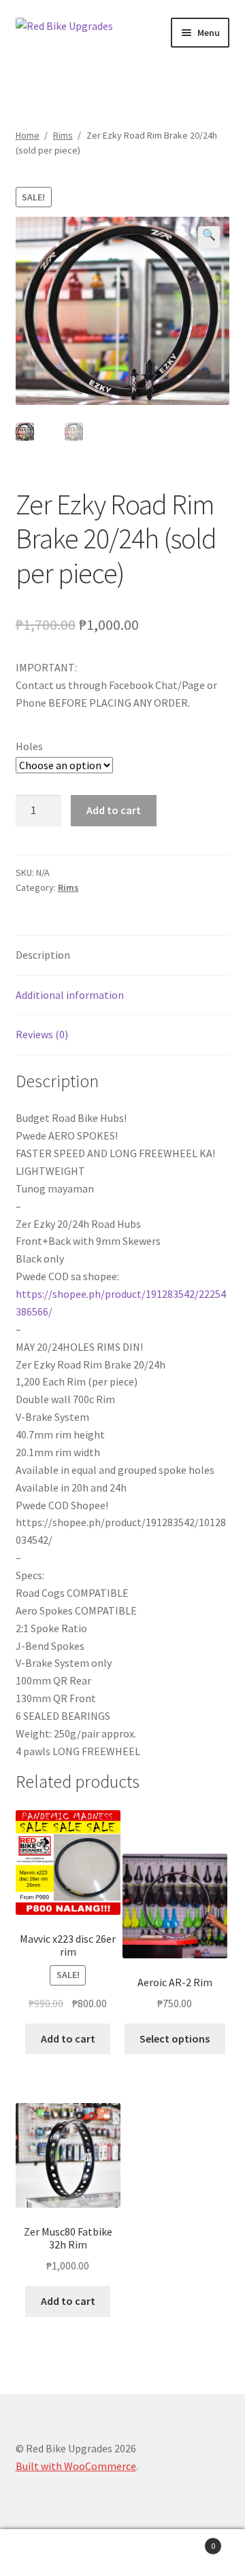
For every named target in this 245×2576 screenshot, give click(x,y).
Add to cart (114, 810)
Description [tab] (43, 955)
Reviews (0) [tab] (42, 1034)
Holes (29, 746)
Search (122, 2553)
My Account (41, 2553)
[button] (209, 237)
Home (28, 135)
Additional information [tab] (70, 995)
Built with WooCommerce (76, 2466)
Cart (189, 2541)
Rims (63, 135)
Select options (175, 2039)
